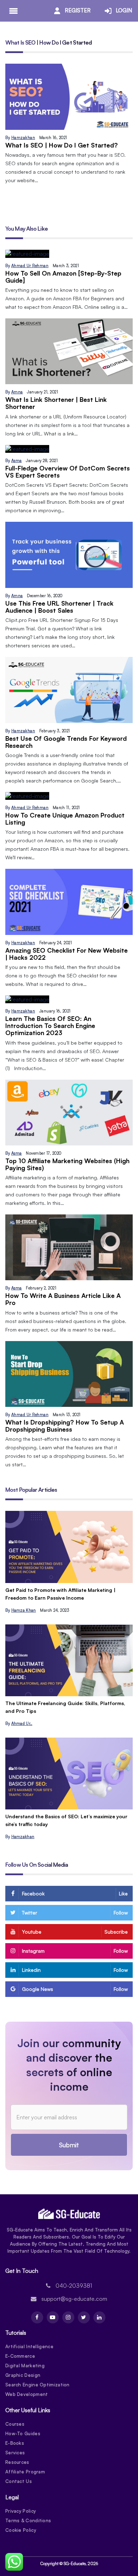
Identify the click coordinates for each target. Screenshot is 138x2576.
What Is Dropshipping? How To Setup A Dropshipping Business (65, 1426)
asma (17, 461)
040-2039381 (74, 2286)
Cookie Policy (21, 2530)
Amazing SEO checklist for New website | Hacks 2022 (67, 954)
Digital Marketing (25, 2366)
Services (15, 2453)
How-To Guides (23, 2433)
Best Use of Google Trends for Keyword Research (66, 742)
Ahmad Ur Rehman (30, 266)
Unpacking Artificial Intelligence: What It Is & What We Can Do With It (67, 1594)
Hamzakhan (23, 138)
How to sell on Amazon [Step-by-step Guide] (63, 277)
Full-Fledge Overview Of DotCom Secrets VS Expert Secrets (68, 472)
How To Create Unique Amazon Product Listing (65, 819)
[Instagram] (68, 2317)
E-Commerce (20, 2356)
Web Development (27, 2394)
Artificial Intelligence (29, 2346)
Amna (17, 392)
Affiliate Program (25, 2472)
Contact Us (19, 2481)
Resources (17, 2462)
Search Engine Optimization (38, 2385)
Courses (15, 2424)
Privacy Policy (21, 2511)
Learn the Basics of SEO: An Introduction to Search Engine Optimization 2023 (50, 1026)
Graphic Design (23, 2375)
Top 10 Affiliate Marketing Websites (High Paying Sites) (67, 1164)
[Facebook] (37, 2317)
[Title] (69, 1547)
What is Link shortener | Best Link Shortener (56, 403)
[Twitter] (84, 2317)
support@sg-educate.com (74, 2299)
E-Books (15, 2443)
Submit (69, 2145)
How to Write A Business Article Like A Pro (63, 1299)
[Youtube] (53, 2317)
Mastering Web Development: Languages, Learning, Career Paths (68, 1707)
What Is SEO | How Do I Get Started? (62, 145)
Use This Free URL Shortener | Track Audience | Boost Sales (59, 607)
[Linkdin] (99, 2317)
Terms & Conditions (28, 2520)
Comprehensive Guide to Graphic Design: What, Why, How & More (64, 1820)
